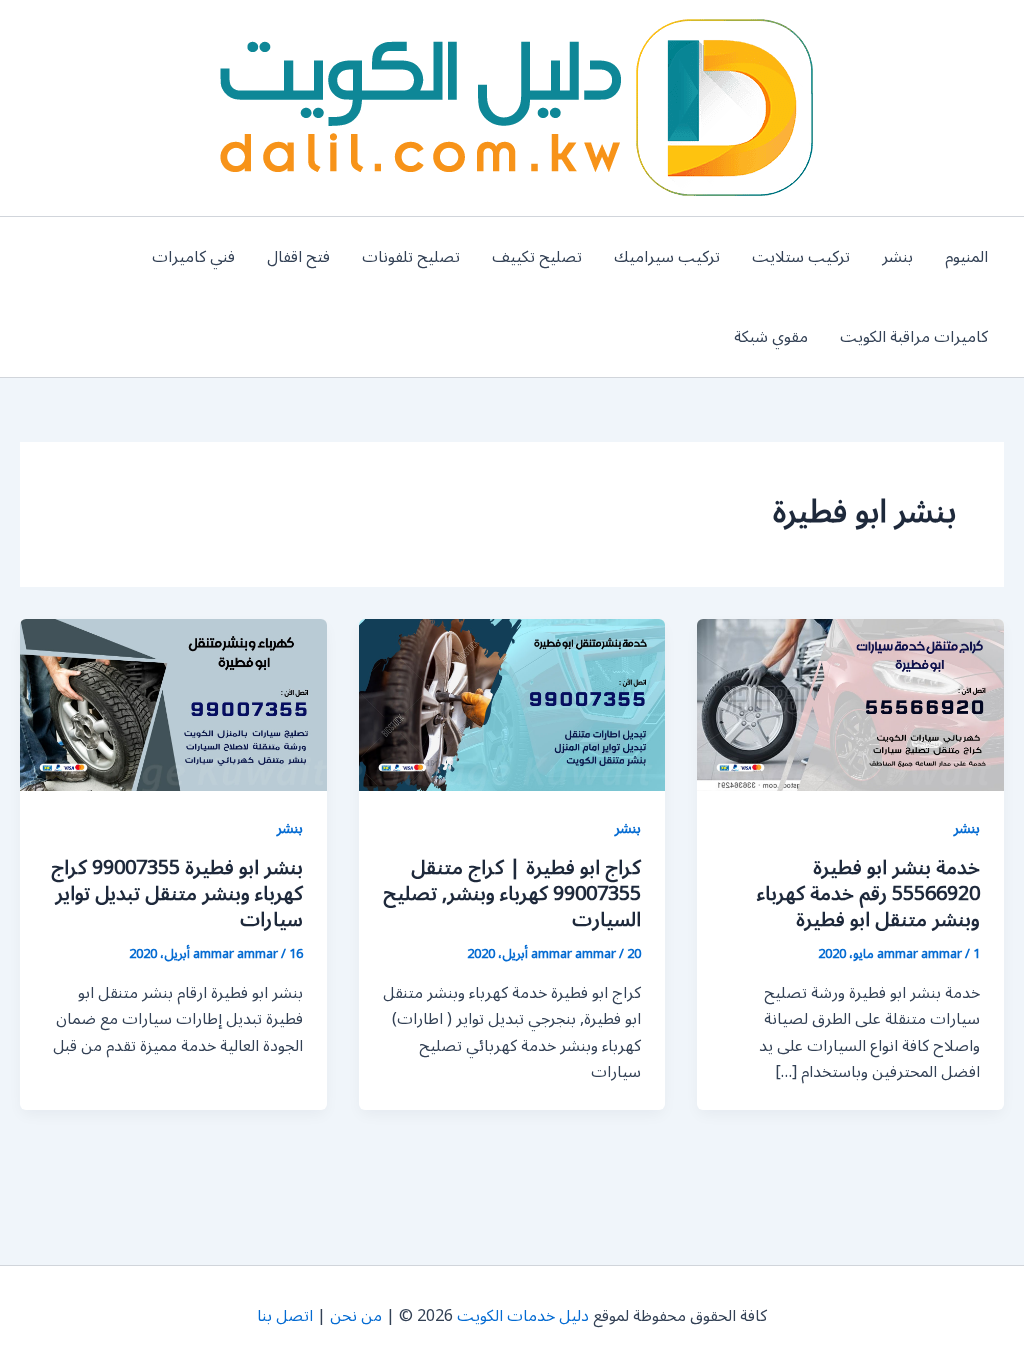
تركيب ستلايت (801, 257)
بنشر (897, 257)
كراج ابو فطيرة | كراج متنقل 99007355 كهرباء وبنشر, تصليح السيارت (512, 894)
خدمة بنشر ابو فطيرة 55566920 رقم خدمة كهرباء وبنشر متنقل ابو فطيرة (868, 894)
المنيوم (966, 257)
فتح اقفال (298, 257)
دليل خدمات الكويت (523, 1316)
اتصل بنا (285, 1316)
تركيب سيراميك (667, 257)
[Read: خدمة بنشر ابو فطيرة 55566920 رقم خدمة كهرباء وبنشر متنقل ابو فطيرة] (850, 704)
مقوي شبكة (771, 337)
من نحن (356, 1316)
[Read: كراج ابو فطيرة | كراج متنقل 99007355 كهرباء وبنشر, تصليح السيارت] (512, 704)
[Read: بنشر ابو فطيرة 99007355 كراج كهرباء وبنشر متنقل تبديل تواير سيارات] (173, 704)
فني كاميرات (193, 257)
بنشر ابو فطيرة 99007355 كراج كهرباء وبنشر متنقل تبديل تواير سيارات (177, 894)
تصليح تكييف (537, 257)
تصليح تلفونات (411, 257)
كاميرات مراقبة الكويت (914, 337)
